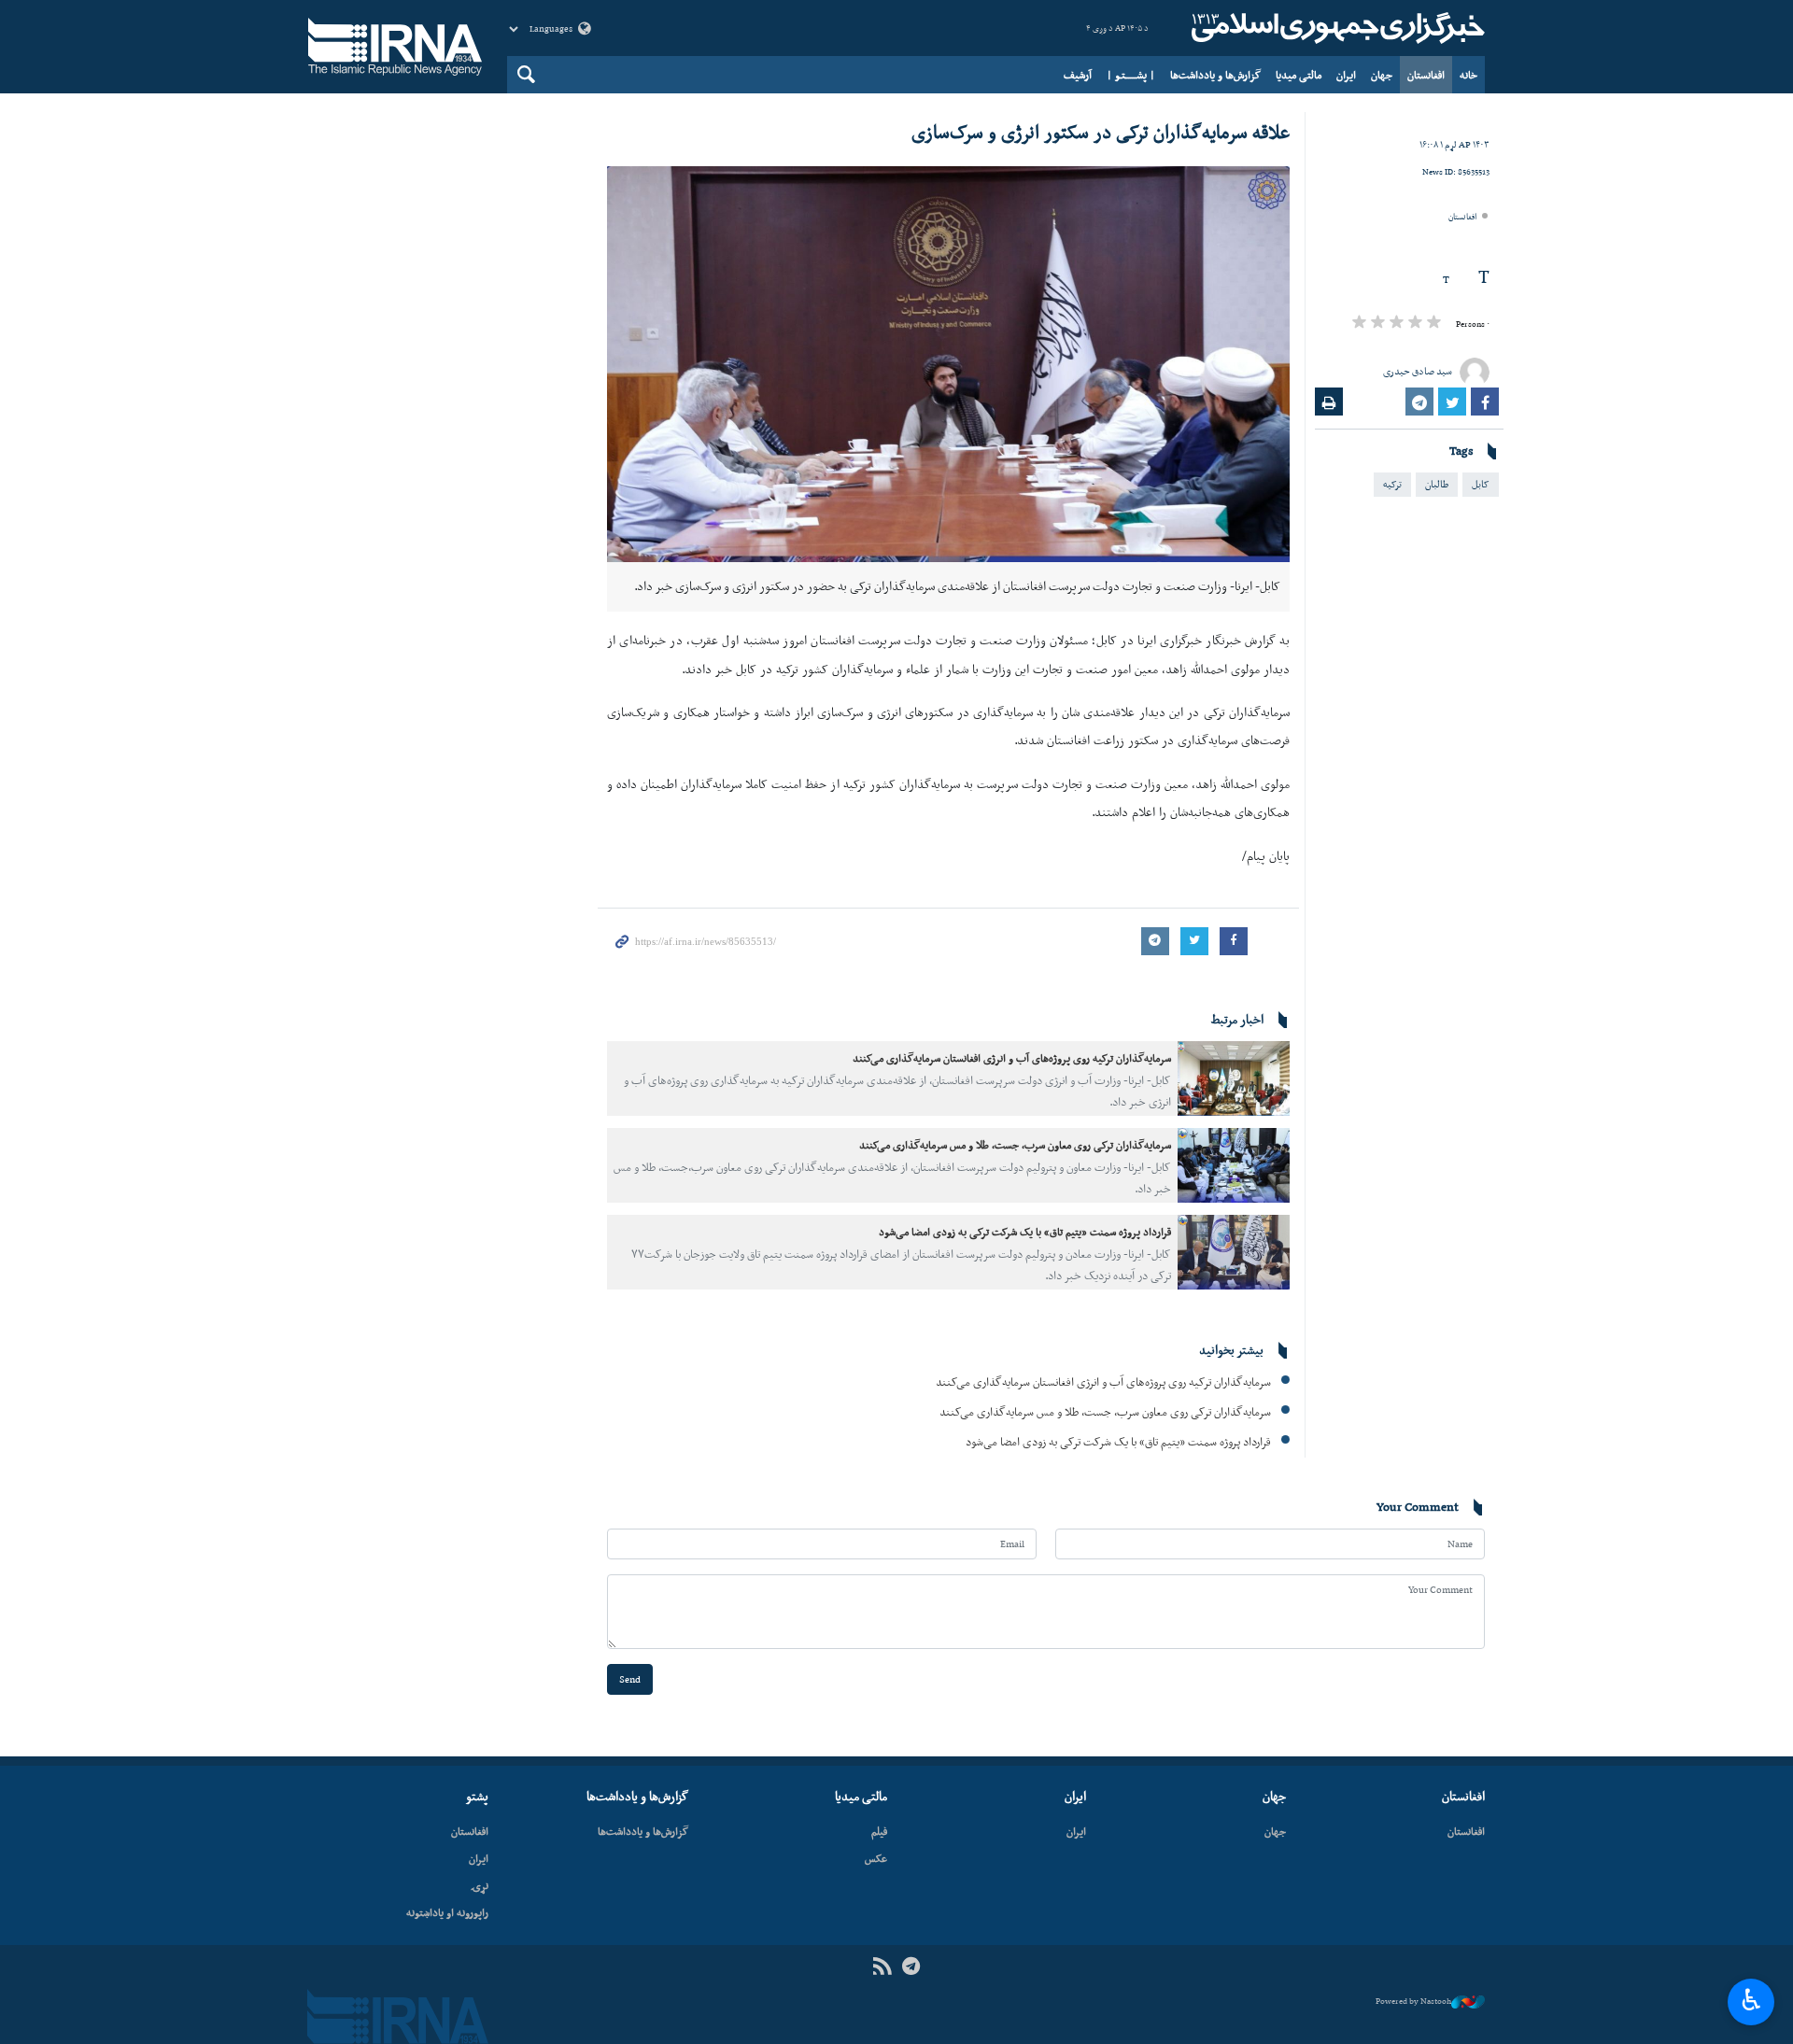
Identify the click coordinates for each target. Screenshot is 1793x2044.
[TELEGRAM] (911, 1967)
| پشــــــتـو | (1131, 75)
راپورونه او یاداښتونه (447, 1912)
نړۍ (480, 1885)
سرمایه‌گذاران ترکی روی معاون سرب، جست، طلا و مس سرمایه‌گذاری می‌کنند (1015, 1145)
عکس (876, 1858)
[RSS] (882, 1967)
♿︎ (1751, 2000)
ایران (1346, 75)
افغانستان (1426, 75)
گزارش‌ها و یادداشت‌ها (1215, 75)
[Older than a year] (1234, 1078)
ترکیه (1392, 484)
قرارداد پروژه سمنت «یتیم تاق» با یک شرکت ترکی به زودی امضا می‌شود (1025, 1232)
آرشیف (1078, 75)
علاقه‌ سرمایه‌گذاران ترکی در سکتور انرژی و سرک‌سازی (1101, 132)
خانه (1468, 75)
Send (630, 1679)
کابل (1481, 484)
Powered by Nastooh (1413, 2001)
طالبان (1437, 484)
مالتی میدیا (1299, 75)
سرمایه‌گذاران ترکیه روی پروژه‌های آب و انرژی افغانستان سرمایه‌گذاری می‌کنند (1012, 1058)
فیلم (879, 1831)
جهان (1382, 75)
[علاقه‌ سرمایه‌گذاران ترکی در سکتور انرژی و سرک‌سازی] (948, 364)
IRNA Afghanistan (1335, 28)
